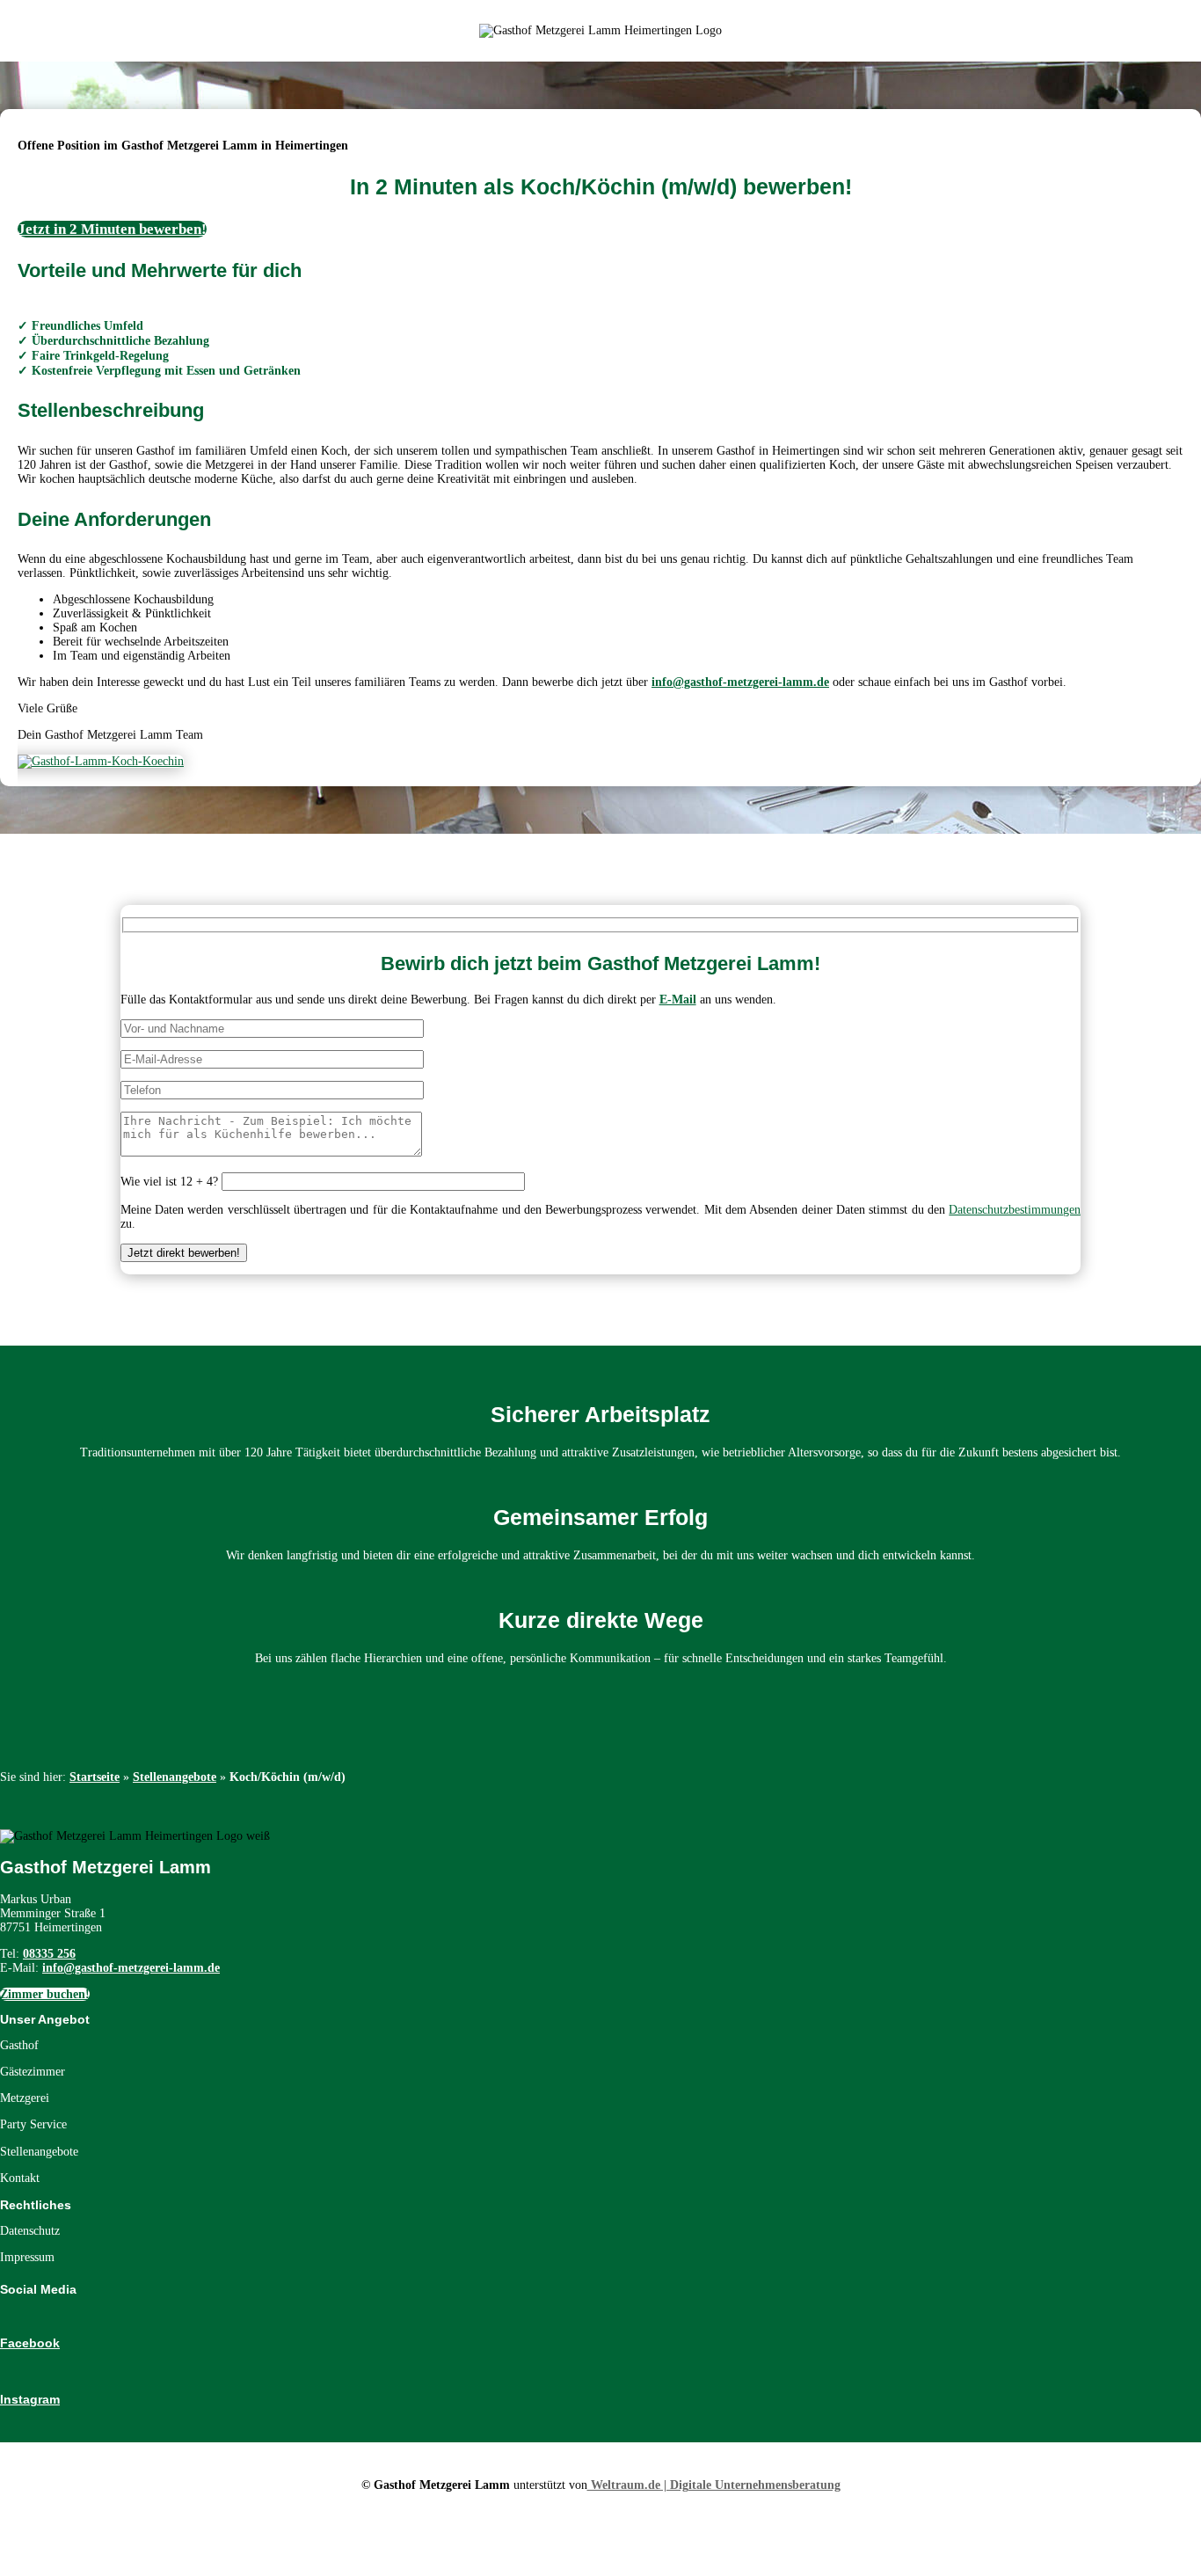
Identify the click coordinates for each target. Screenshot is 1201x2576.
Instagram (30, 2399)
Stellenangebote (175, 1777)
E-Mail (678, 1000)
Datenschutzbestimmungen (1015, 1210)
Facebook (30, 2343)
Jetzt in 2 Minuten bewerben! (112, 229)
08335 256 (49, 1954)
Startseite (95, 1777)
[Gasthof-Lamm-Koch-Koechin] (101, 761)
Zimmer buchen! (45, 1994)
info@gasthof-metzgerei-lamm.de (740, 682)
